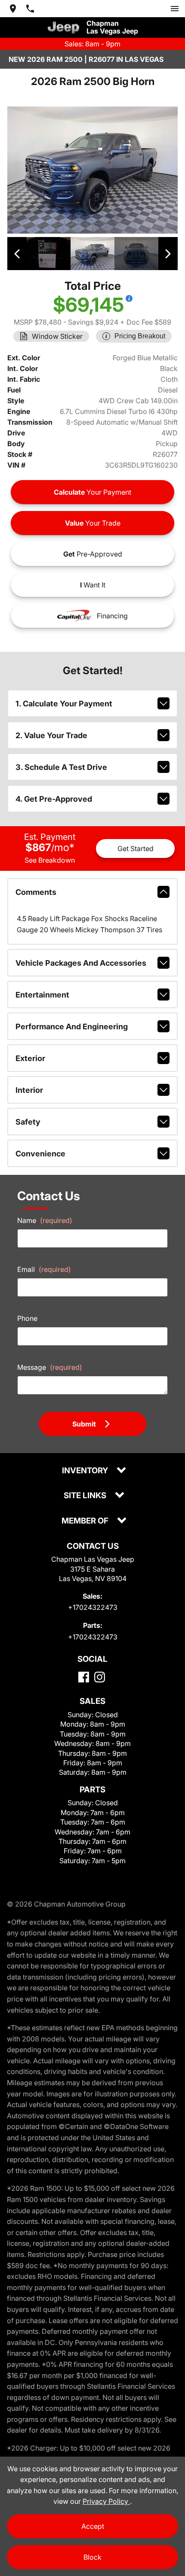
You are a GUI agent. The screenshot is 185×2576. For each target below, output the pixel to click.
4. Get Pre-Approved (54, 799)
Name (45, 1220)
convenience (40, 1154)
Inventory (86, 1471)
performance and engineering (72, 1026)
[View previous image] (17, 253)
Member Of (86, 1521)
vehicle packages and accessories (81, 963)
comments (36, 892)
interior (29, 1090)
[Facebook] (84, 1677)
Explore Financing (37, 609)
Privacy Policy (106, 2501)
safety (28, 1122)
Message (50, 1367)
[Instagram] (100, 1677)
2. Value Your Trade (51, 735)
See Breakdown (50, 860)
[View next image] (168, 253)
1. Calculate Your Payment (64, 704)
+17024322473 (93, 1607)
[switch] (175, 9)
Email (44, 1269)
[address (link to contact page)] (13, 9)
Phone (27, 1318)
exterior (30, 1058)
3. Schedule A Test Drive (61, 767)
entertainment (42, 995)
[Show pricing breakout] (129, 298)
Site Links (86, 1496)
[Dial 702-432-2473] (30, 9)
